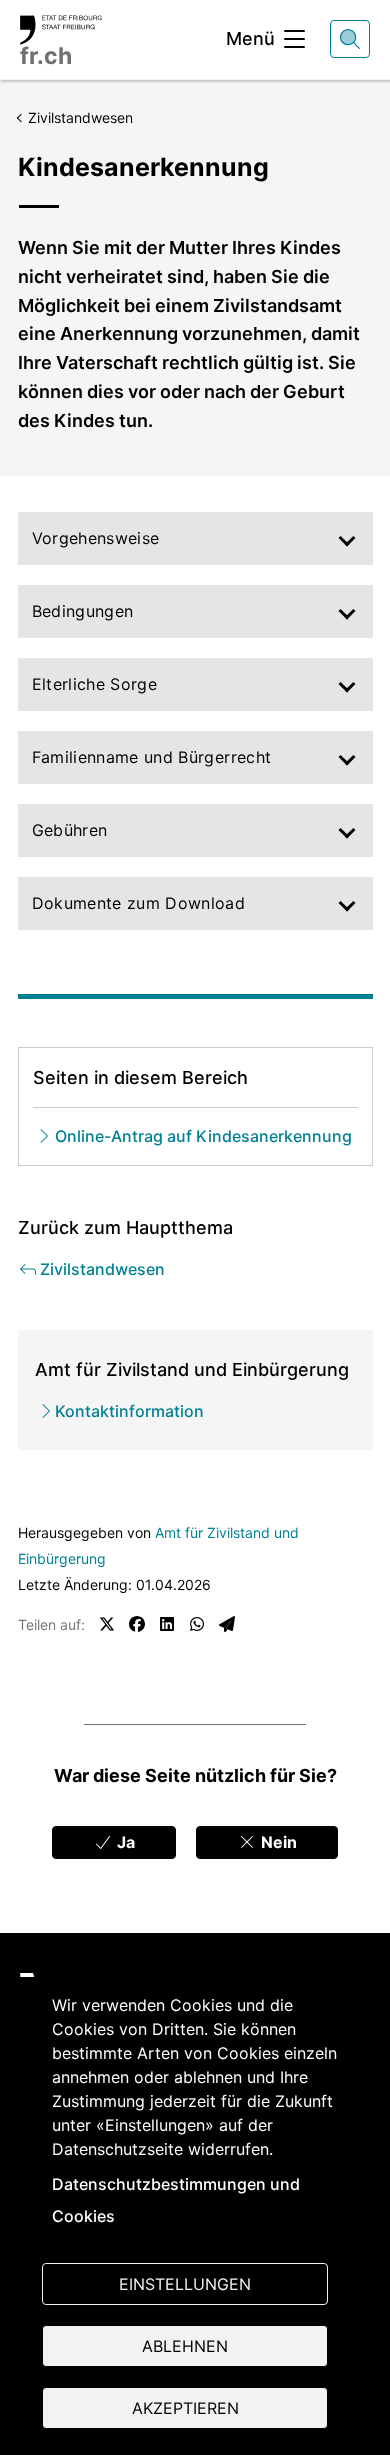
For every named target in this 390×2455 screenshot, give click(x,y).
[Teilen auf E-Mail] (227, 1624)
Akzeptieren (185, 2408)
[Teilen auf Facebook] (137, 1624)
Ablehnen (185, 2346)
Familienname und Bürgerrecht (152, 757)
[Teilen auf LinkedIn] (167, 1624)
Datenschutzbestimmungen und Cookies (176, 2200)
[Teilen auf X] (107, 1624)
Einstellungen (185, 2284)
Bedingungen (83, 611)
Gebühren (70, 830)
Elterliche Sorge (95, 684)
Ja (124, 1842)
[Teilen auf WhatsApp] (197, 1624)
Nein (277, 1842)
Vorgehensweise (96, 538)
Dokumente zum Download (139, 903)
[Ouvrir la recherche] (350, 39)
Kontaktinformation (129, 1411)
